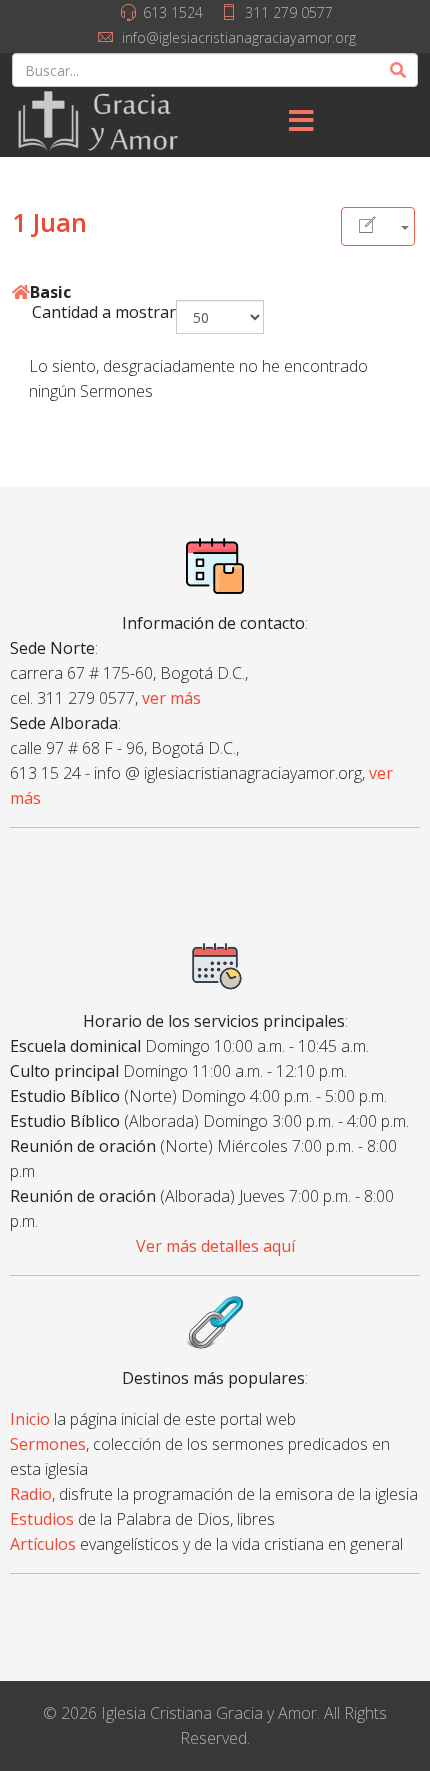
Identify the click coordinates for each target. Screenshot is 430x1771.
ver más (171, 698)
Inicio (30, 1419)
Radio (31, 1494)
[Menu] (301, 122)
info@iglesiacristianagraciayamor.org (239, 37)
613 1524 (173, 12)
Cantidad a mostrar (104, 312)
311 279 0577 (289, 12)
